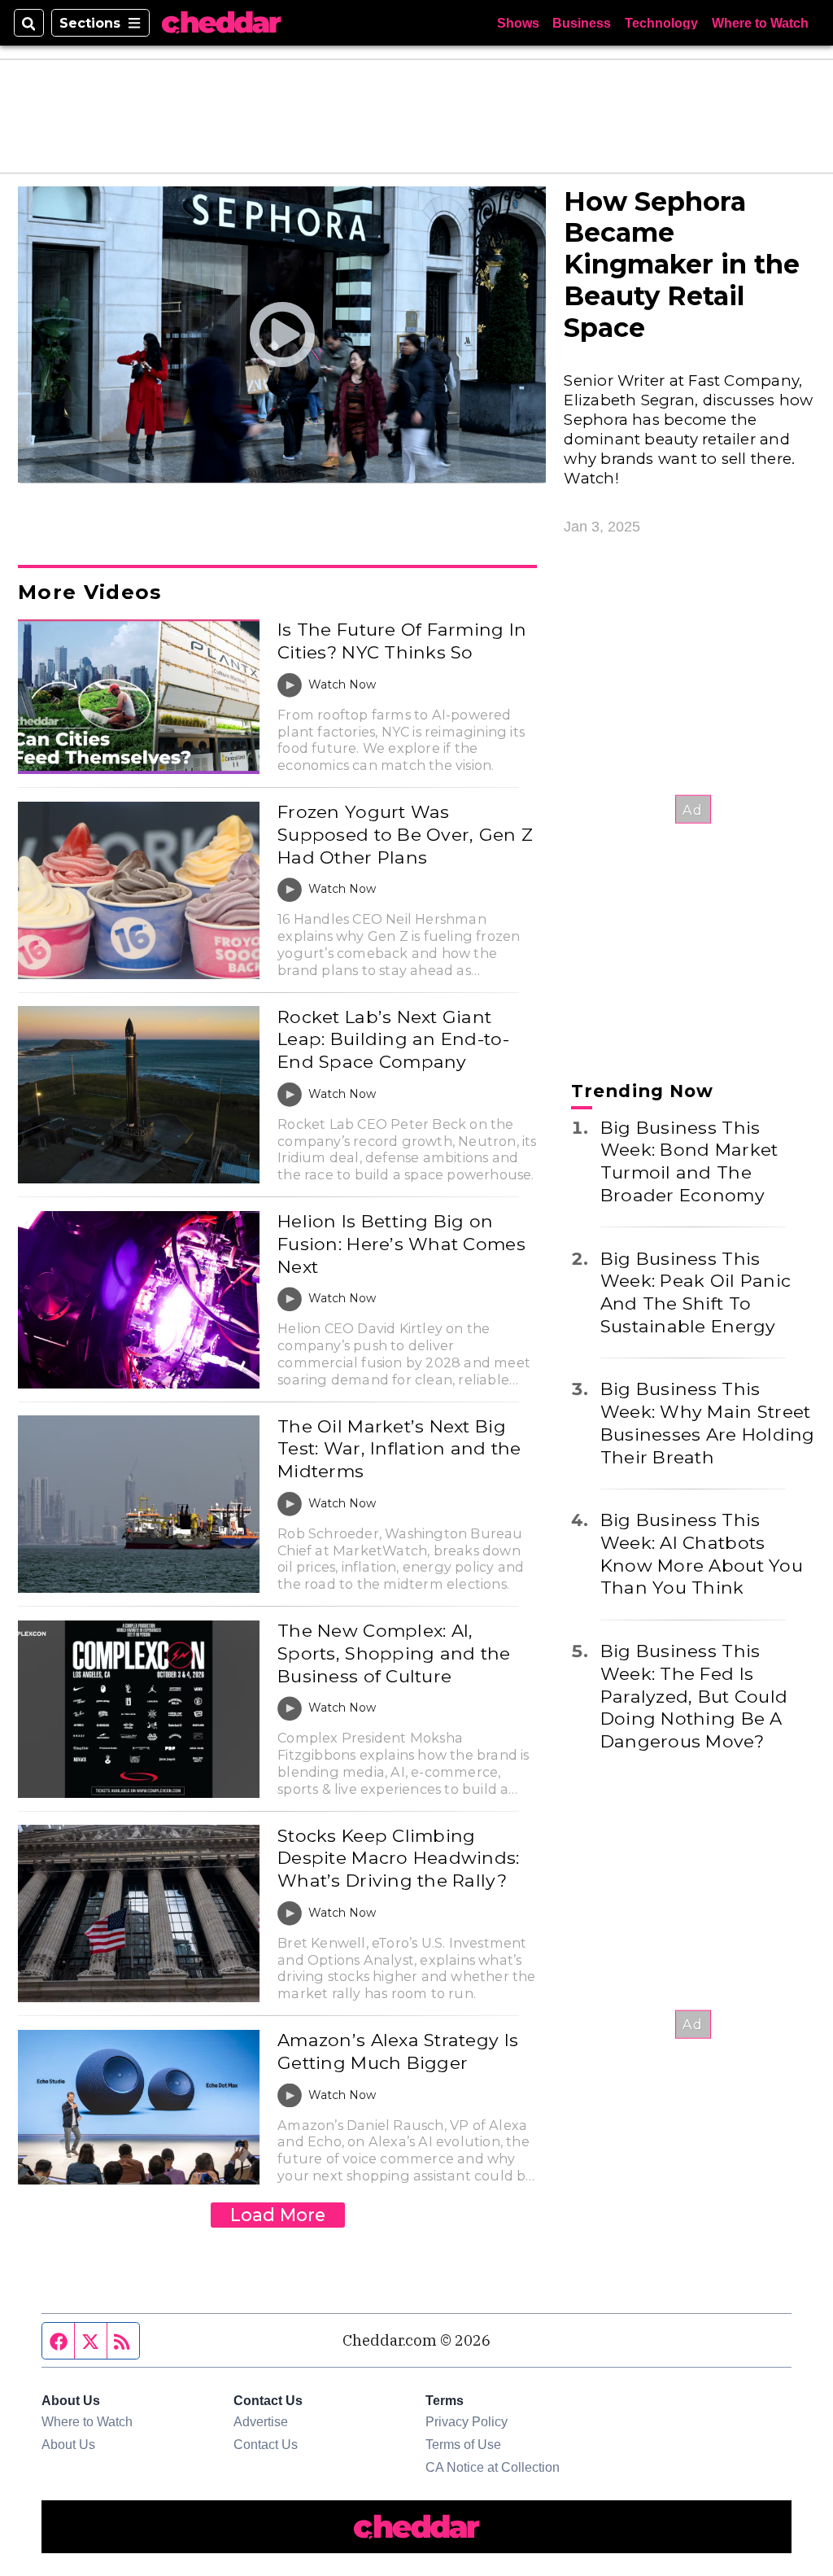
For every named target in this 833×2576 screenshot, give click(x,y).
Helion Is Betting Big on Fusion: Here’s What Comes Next (401, 1243)
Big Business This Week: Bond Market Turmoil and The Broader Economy (689, 1161)
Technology (661, 23)
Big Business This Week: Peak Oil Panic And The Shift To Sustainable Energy (696, 1292)
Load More (278, 2215)
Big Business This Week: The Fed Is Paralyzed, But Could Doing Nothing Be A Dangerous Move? (694, 1696)
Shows (518, 23)
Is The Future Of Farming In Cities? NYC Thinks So (402, 641)
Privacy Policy (467, 2421)
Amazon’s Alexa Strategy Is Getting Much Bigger (398, 2051)
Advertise (261, 2421)
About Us (68, 2444)
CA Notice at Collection (493, 2467)
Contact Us (266, 2444)
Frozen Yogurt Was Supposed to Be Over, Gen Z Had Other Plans (405, 834)
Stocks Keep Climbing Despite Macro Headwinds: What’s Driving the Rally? (398, 1858)
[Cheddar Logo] (221, 23)
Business (582, 23)
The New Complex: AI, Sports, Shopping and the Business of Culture (394, 1653)
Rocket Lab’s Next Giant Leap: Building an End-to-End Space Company (393, 1039)
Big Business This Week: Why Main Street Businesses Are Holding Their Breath (708, 1422)
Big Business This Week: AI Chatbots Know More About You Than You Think (702, 1553)
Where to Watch (760, 23)
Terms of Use (463, 2444)
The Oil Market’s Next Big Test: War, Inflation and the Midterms (399, 1448)
